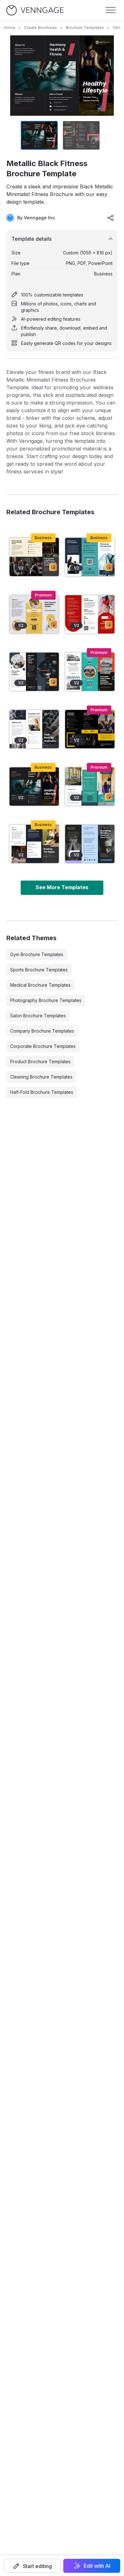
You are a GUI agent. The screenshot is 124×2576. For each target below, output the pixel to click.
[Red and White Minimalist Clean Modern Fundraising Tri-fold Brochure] (90, 614)
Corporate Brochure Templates (43, 1046)
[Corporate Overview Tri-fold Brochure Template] (90, 557)
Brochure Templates (85, 28)
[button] (32, 2566)
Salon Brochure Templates (38, 1016)
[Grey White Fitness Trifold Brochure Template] (34, 729)
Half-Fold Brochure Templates (42, 1092)
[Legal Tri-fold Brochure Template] (34, 557)
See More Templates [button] (62, 887)
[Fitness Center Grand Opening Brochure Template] (90, 729)
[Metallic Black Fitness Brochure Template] (34, 787)
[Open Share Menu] (111, 218)
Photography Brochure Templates (46, 1000)
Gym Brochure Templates (37, 954)
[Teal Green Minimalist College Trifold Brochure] (90, 787)
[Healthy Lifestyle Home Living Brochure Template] (90, 672)
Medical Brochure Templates (40, 985)
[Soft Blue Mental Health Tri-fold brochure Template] (90, 844)
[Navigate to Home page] (35, 10)
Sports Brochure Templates (39, 970)
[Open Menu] (111, 10)
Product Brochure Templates (40, 1061)
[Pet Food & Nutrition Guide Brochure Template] (34, 614)
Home (10, 28)
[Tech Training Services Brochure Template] (34, 672)
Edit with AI (97, 2566)
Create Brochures (41, 28)
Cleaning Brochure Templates (41, 1077)
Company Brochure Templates (42, 1031)
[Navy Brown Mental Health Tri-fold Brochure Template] (34, 844)
